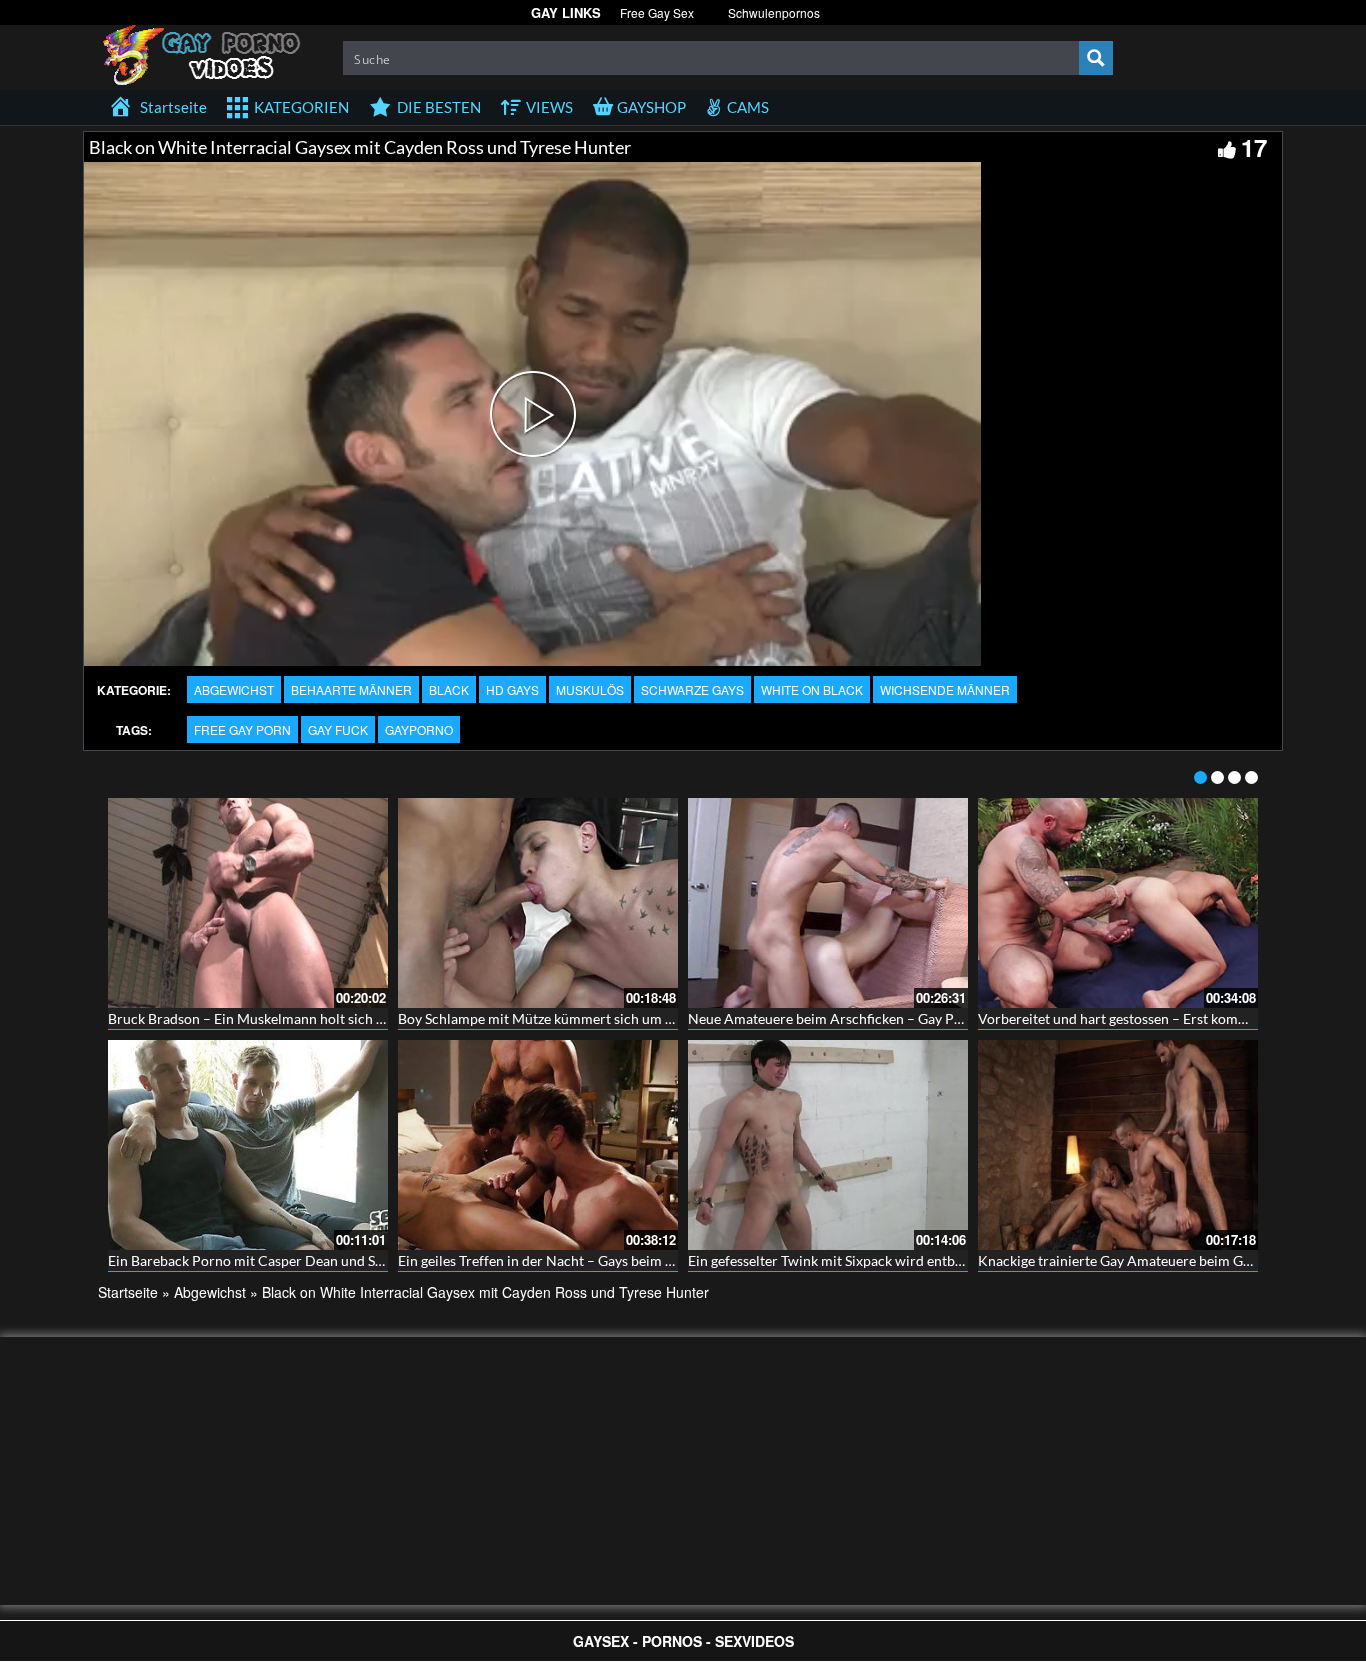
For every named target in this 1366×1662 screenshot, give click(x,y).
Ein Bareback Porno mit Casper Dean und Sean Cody (270, 1260)
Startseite (128, 1292)
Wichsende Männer (945, 689)
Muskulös (590, 689)
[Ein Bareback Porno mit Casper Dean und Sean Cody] (248, 1145)
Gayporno (419, 729)
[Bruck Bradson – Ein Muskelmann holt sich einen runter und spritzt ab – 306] (248, 903)
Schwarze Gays (692, 689)
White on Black (812, 689)
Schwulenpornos (774, 12)
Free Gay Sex (657, 12)
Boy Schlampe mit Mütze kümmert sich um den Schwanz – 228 (590, 1018)
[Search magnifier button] (1096, 58)
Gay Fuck (338, 729)
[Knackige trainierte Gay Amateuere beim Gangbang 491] (1118, 1145)
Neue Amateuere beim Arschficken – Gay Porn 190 (845, 1018)
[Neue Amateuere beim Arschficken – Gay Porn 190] (828, 903)
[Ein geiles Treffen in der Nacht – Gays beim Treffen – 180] (538, 1145)
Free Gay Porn (242, 729)
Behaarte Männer (351, 689)
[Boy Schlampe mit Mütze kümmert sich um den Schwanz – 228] (538, 903)
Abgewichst (234, 689)
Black (449, 689)
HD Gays (512, 689)
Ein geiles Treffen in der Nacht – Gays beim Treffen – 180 (573, 1260)
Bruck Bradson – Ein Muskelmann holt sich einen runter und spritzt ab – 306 (343, 1018)
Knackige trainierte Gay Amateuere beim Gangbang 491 (1150, 1260)
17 (1254, 147)
